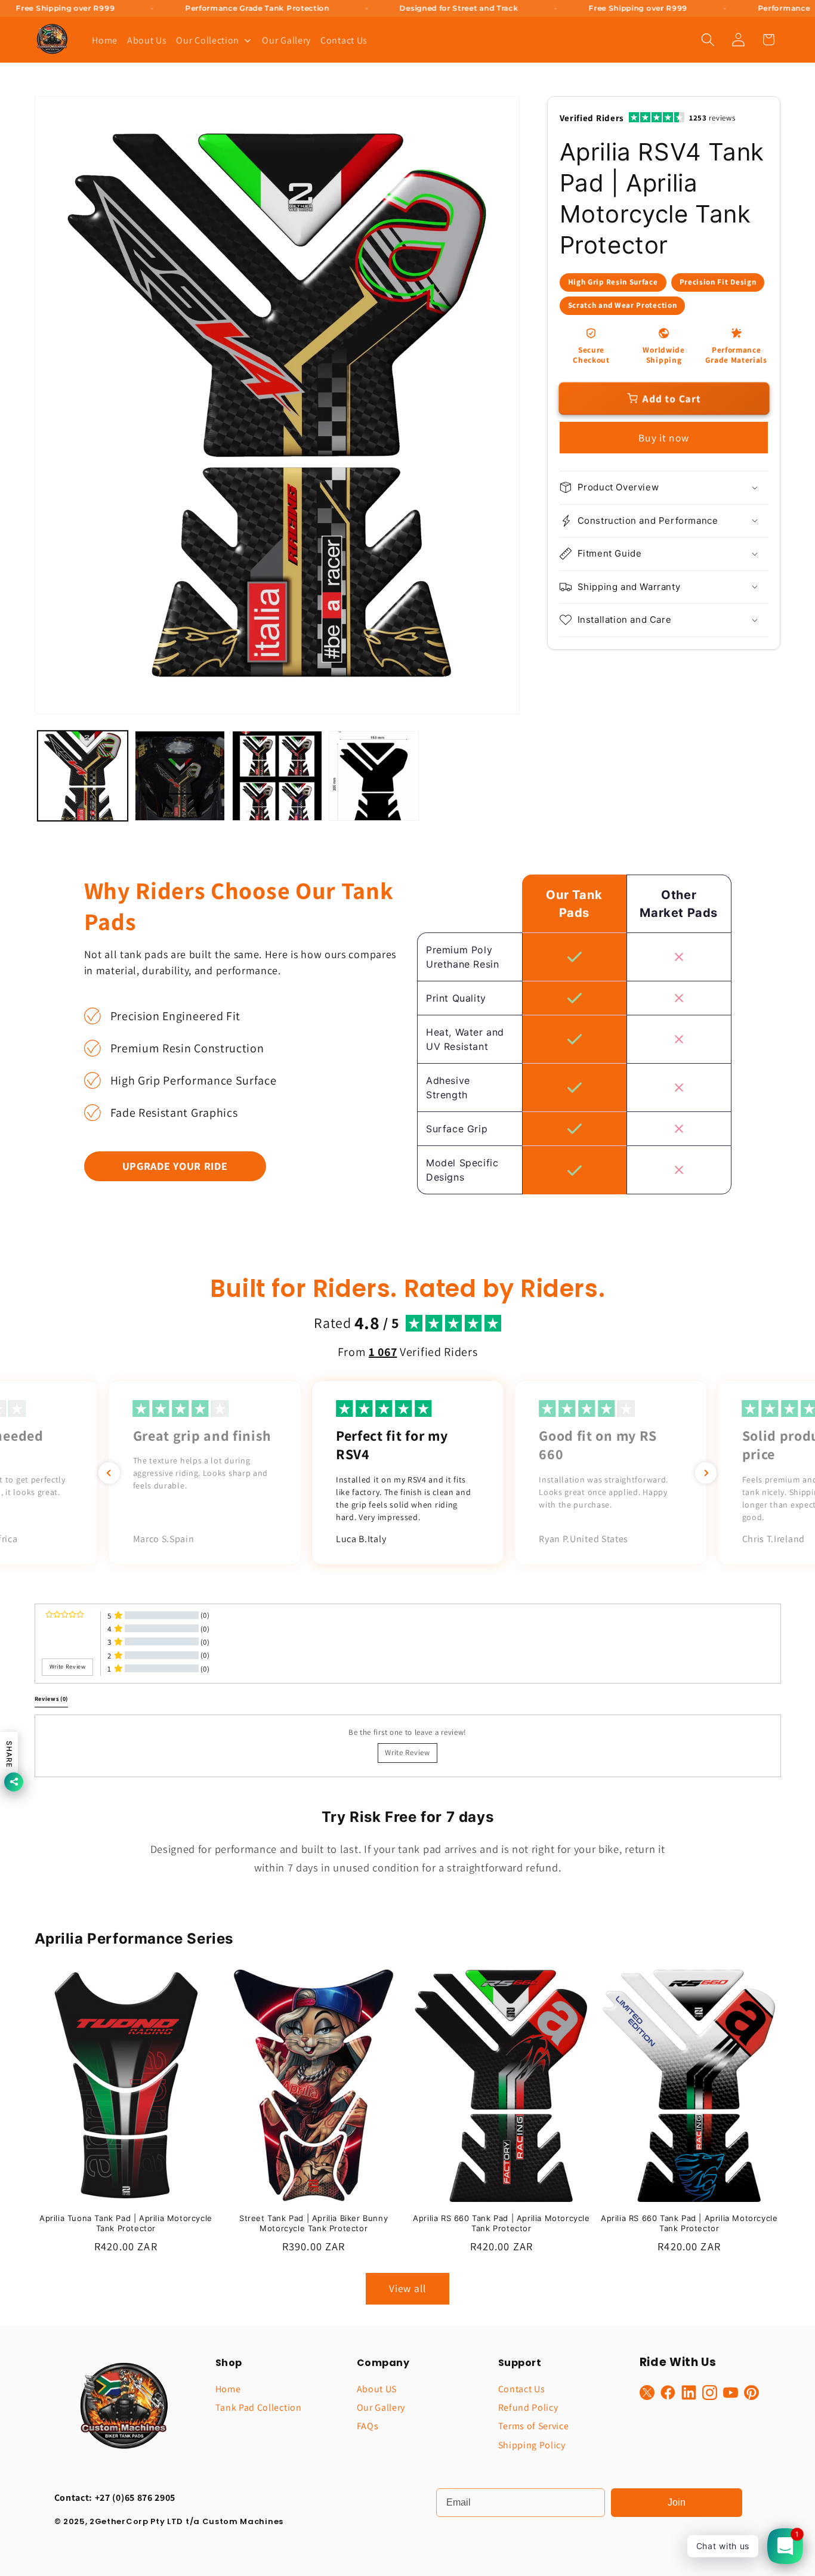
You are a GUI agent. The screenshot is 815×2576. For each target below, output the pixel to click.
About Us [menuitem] (147, 40)
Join (677, 2502)
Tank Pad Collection (259, 2407)
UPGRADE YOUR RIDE (175, 1166)
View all (407, 2288)
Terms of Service (534, 2426)
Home (228, 2389)
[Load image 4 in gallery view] (374, 776)
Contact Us (522, 2389)
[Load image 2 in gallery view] (180, 776)
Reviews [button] (52, 1698)
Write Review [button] (68, 1667)
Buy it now (664, 438)
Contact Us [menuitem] (344, 40)
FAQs (368, 2426)
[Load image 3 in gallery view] (277, 776)
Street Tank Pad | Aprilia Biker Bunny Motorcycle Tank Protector (314, 2223)
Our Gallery (381, 2407)
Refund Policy (528, 2407)
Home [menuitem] (105, 40)
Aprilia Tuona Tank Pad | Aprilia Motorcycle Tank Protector (126, 2223)
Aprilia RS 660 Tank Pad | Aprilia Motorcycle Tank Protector (501, 2223)
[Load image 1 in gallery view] (83, 776)
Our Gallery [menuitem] (286, 40)
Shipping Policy (532, 2445)
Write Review (407, 1752)
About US (377, 2389)
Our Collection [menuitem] (208, 40)
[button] (708, 40)
